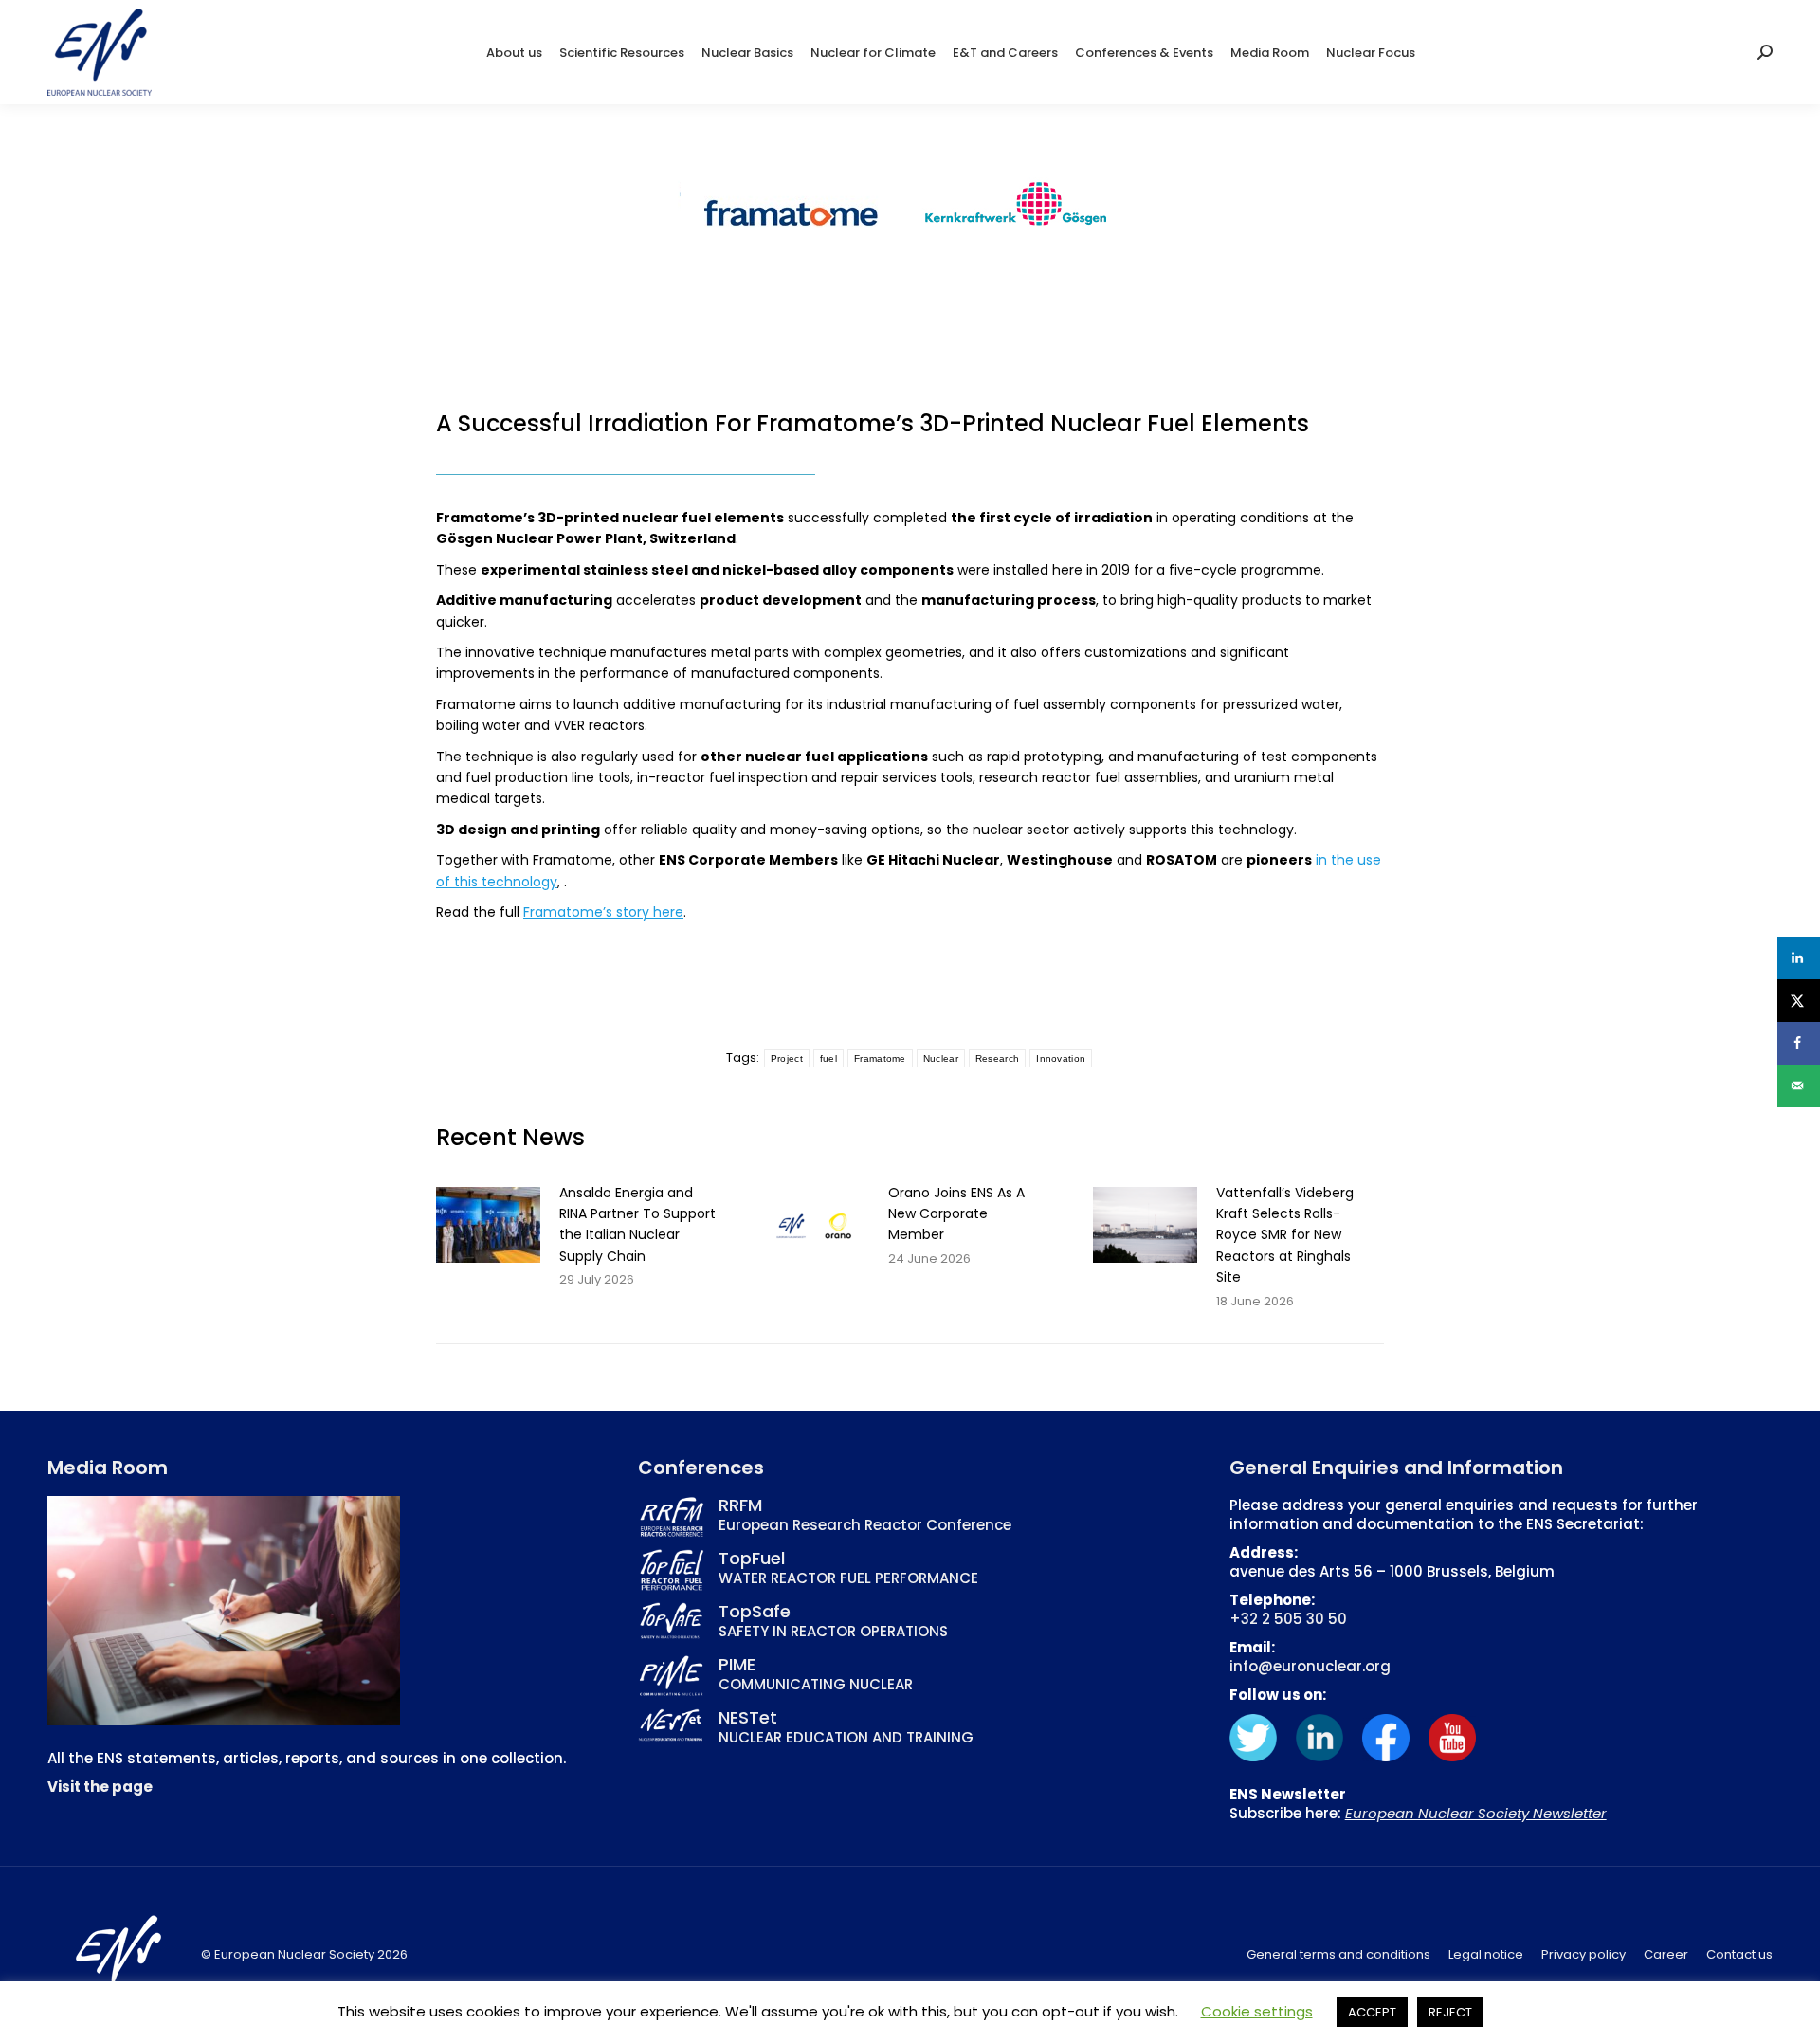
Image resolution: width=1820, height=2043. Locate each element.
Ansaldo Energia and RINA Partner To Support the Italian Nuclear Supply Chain (637, 1224)
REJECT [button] (1450, 2012)
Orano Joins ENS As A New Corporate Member (956, 1214)
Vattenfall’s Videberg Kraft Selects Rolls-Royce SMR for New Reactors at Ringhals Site (1285, 1235)
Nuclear (941, 1058)
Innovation (1061, 1058)
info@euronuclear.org (1310, 1666)
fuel (828, 1058)
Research (997, 1058)
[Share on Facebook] (1799, 1043)
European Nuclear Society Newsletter (1476, 1813)
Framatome (880, 1058)
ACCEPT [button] (1372, 2012)
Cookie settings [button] (1257, 2011)
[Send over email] (1799, 1086)
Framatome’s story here (603, 912)
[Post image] (488, 1225)
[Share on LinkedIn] (1799, 958)
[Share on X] (1799, 1001)
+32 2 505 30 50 (1288, 1619)
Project (787, 1058)
